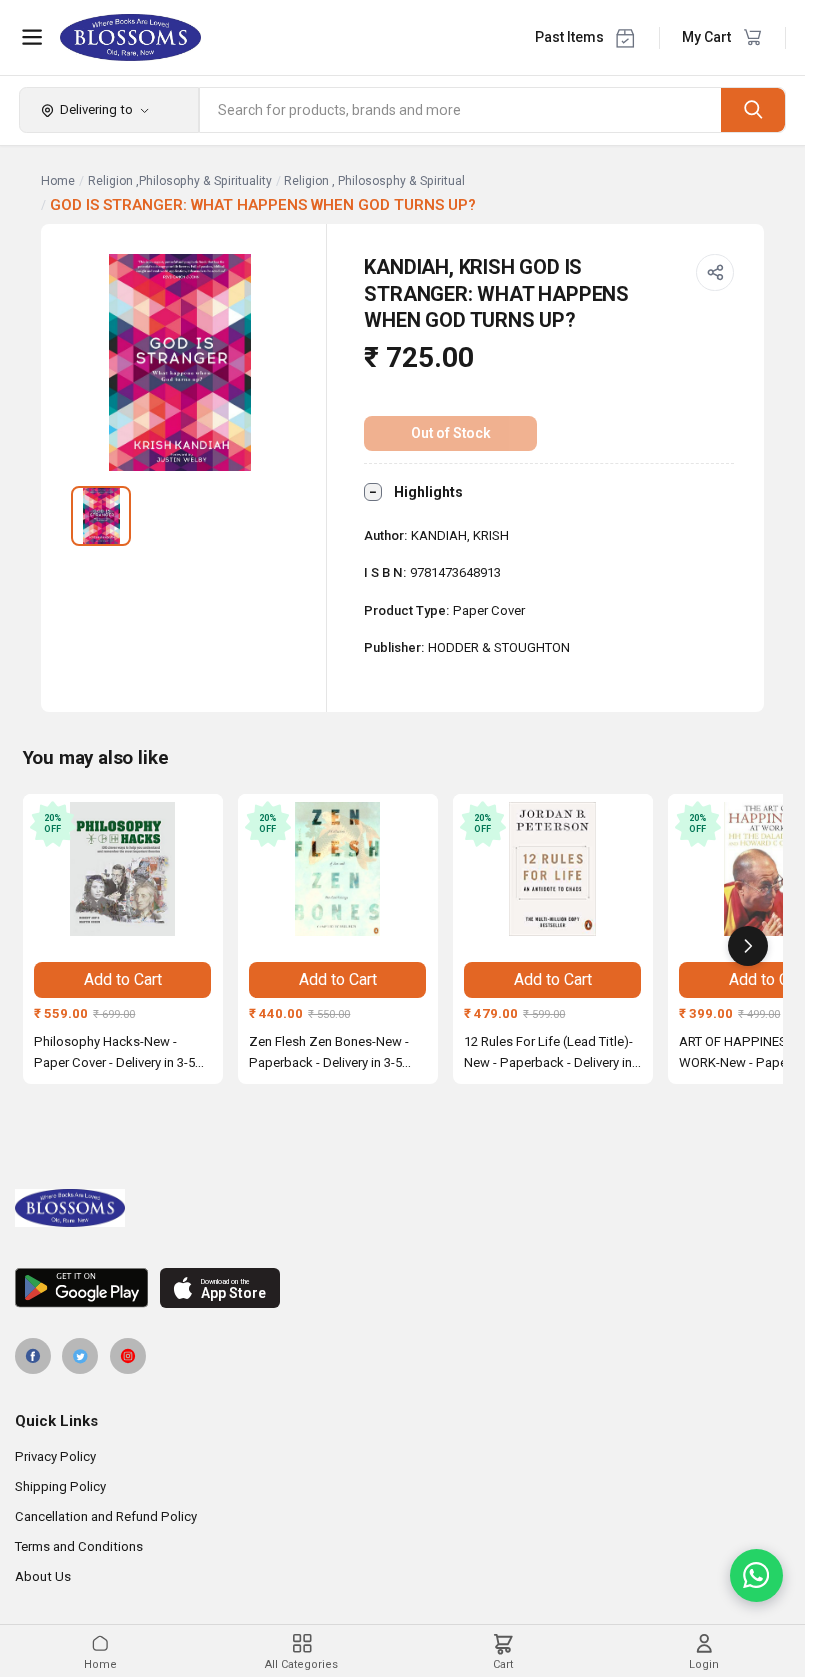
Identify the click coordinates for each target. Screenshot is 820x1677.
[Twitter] (80, 1356)
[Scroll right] (748, 946)
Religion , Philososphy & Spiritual (374, 181)
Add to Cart (123, 979)
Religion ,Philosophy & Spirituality (180, 181)
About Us (43, 1576)
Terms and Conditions (79, 1546)
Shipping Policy (60, 1486)
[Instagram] (128, 1356)
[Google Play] (81, 1288)
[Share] (715, 273)
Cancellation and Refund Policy (106, 1516)
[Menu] (32, 37)
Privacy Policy (55, 1456)
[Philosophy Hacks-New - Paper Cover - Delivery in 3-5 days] (123, 869)
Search (753, 109)
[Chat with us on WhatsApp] (756, 1575)
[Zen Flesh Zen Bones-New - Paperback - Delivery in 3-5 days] (338, 869)
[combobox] (461, 110)
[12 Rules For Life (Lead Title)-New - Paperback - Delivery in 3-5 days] (553, 869)
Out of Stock (451, 433)
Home (58, 181)
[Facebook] (33, 1356)
